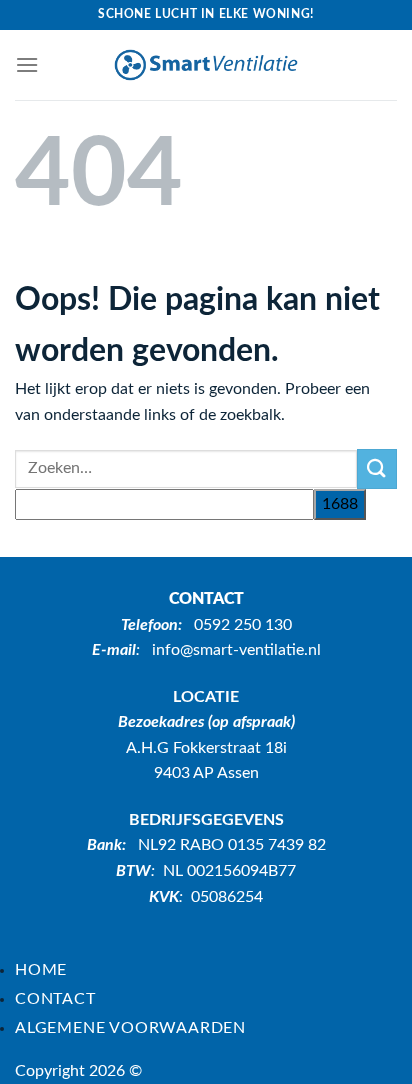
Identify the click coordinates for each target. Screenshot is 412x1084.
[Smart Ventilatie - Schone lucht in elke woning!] (206, 65)
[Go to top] (370, 1056)
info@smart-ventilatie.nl (236, 650)
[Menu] (27, 64)
